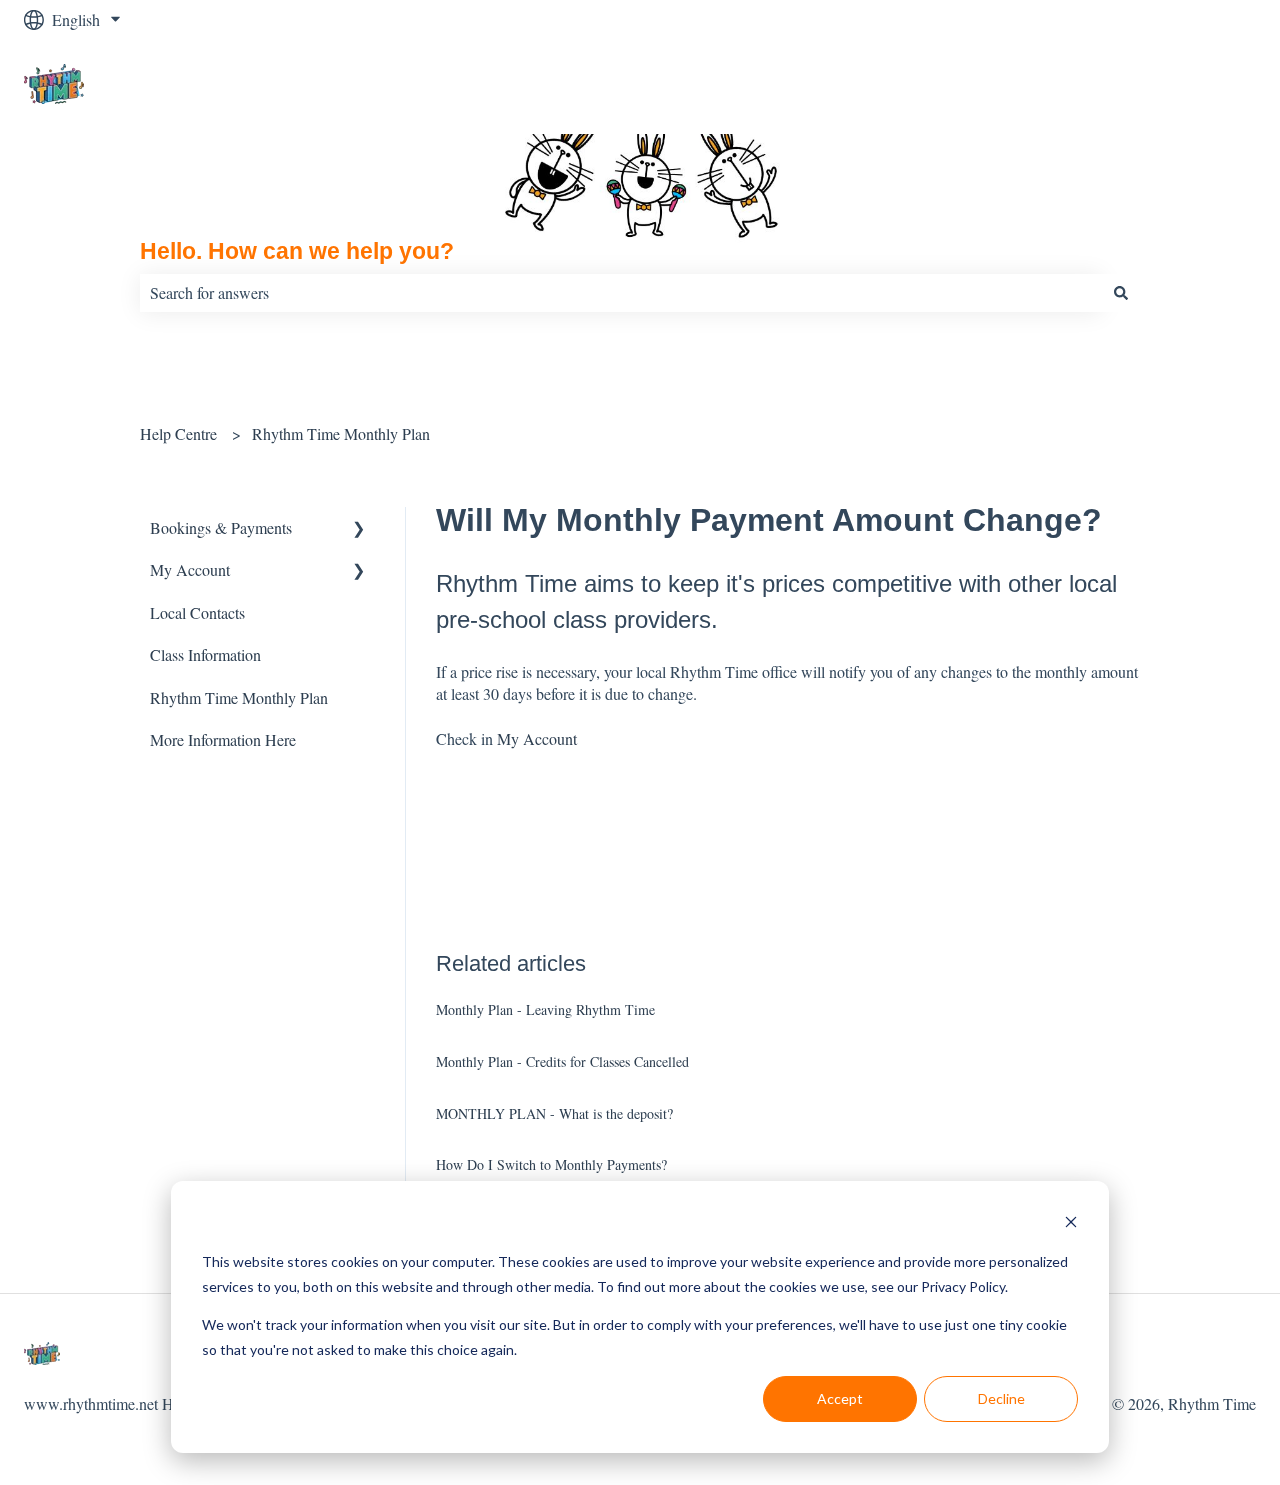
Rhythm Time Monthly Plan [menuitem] (239, 697)
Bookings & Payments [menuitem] (221, 527)
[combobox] (621, 293)
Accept (840, 1398)
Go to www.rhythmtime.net (1149, 86)
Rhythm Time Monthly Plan (341, 433)
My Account (537, 738)
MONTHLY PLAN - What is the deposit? (554, 1113)
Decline (1001, 1398)
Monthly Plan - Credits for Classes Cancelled (562, 1061)
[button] (359, 529)
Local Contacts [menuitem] (197, 612)
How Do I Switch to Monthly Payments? (551, 1164)
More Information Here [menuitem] (223, 739)
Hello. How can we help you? (297, 251)
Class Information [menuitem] (205, 654)
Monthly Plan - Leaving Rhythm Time (545, 1009)
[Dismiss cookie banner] (1071, 1224)
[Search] (1121, 293)
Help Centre (178, 433)
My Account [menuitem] (190, 569)
